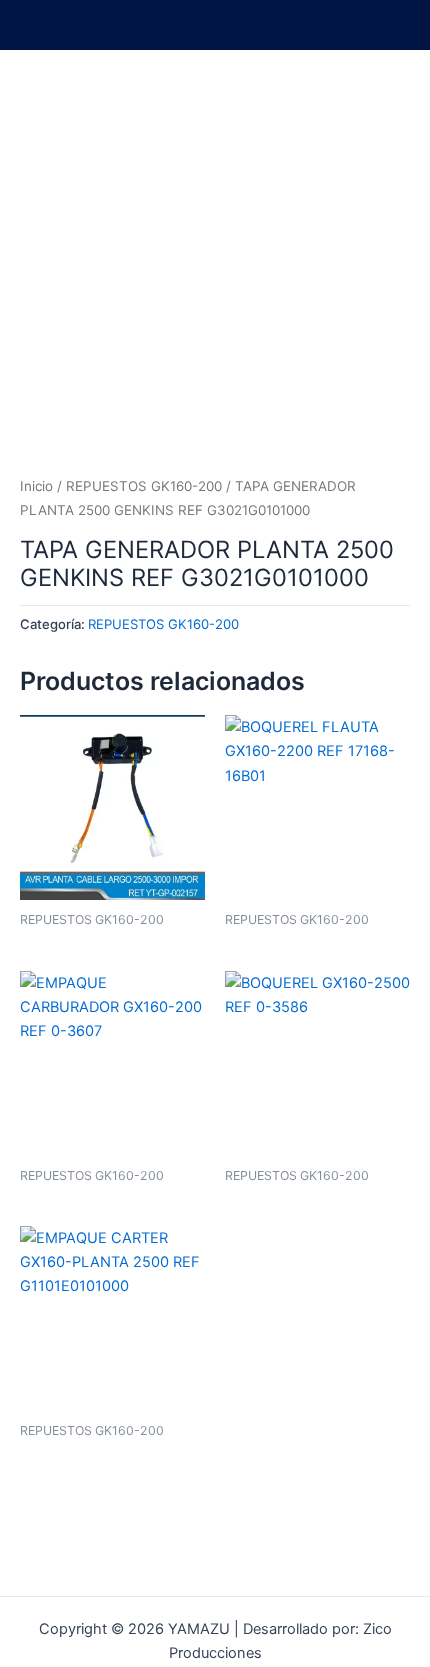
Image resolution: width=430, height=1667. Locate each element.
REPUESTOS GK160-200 (144, 486)
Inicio (36, 486)
